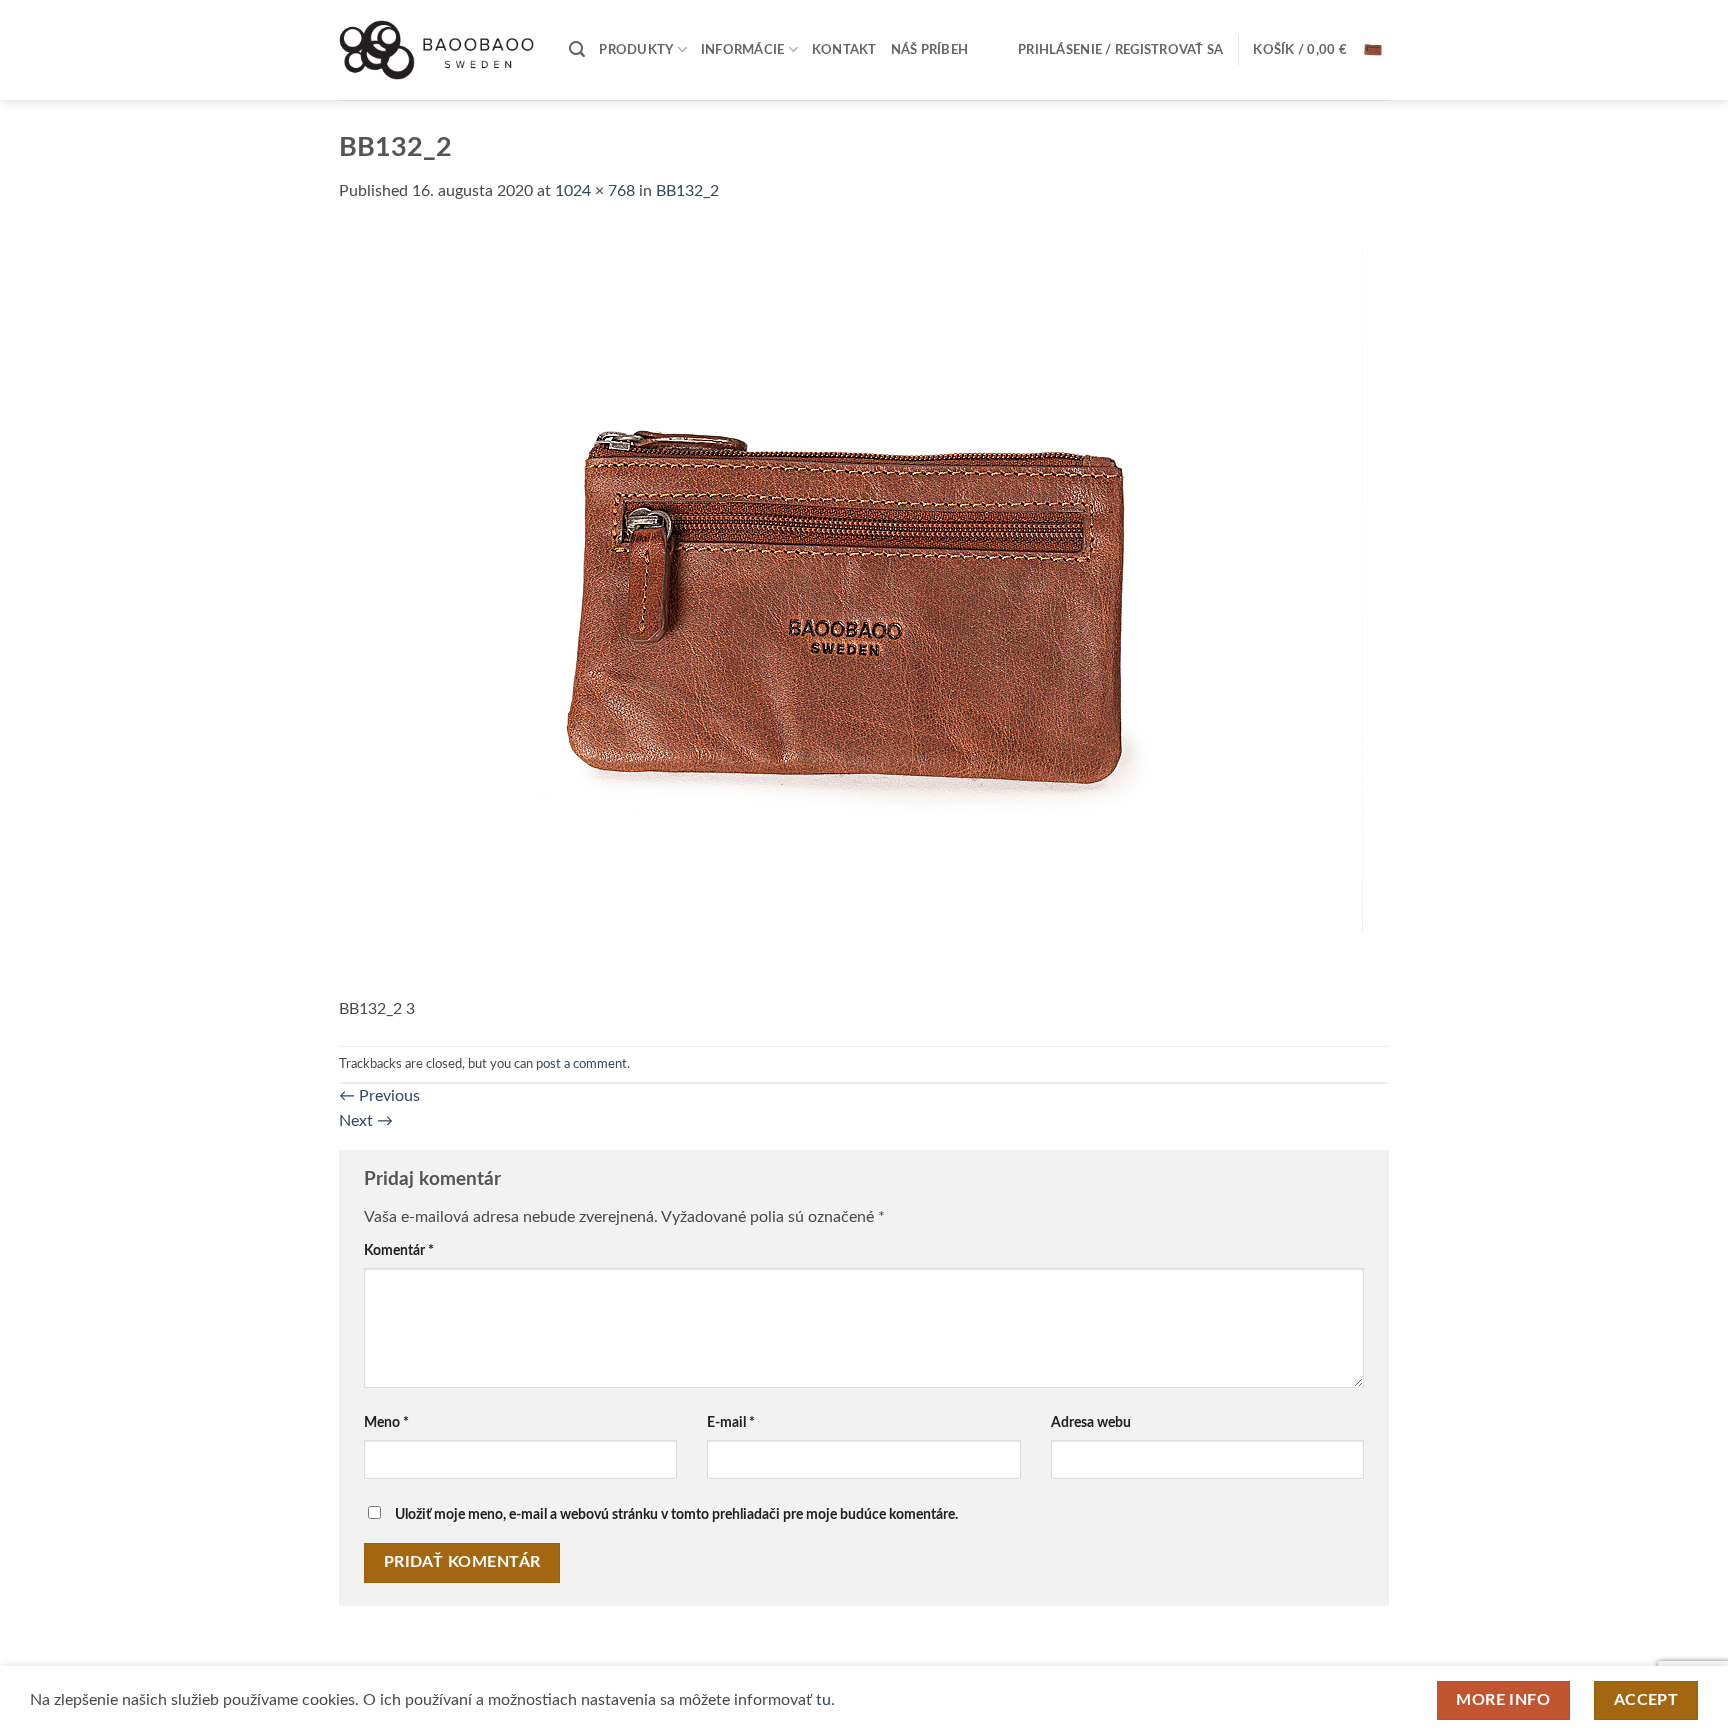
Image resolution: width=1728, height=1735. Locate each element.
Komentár (399, 1250)
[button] (577, 49)
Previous (379, 1096)
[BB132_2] (851, 612)
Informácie (743, 50)
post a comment (581, 1064)
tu (823, 1700)
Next (366, 1121)
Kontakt (844, 50)
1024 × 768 (595, 191)
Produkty (636, 50)
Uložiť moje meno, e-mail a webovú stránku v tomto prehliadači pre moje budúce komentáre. (676, 1514)
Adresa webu (1091, 1422)
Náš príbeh (930, 50)
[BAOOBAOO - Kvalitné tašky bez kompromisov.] (439, 49)
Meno (386, 1422)
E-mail (731, 1422)
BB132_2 (687, 191)
